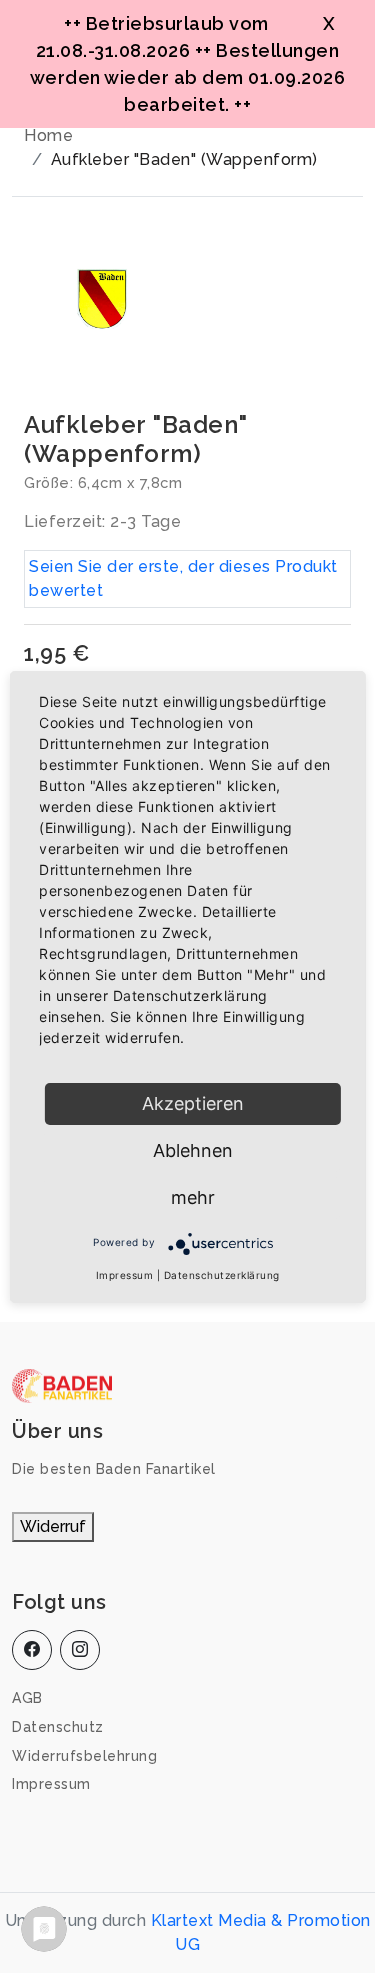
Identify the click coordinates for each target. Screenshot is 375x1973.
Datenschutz (58, 1727)
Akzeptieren (193, 1103)
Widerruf (53, 1526)
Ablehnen (193, 1150)
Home (48, 135)
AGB (27, 1698)
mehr (193, 1197)
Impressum (51, 1784)
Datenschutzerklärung (222, 1275)
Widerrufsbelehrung (84, 1756)
